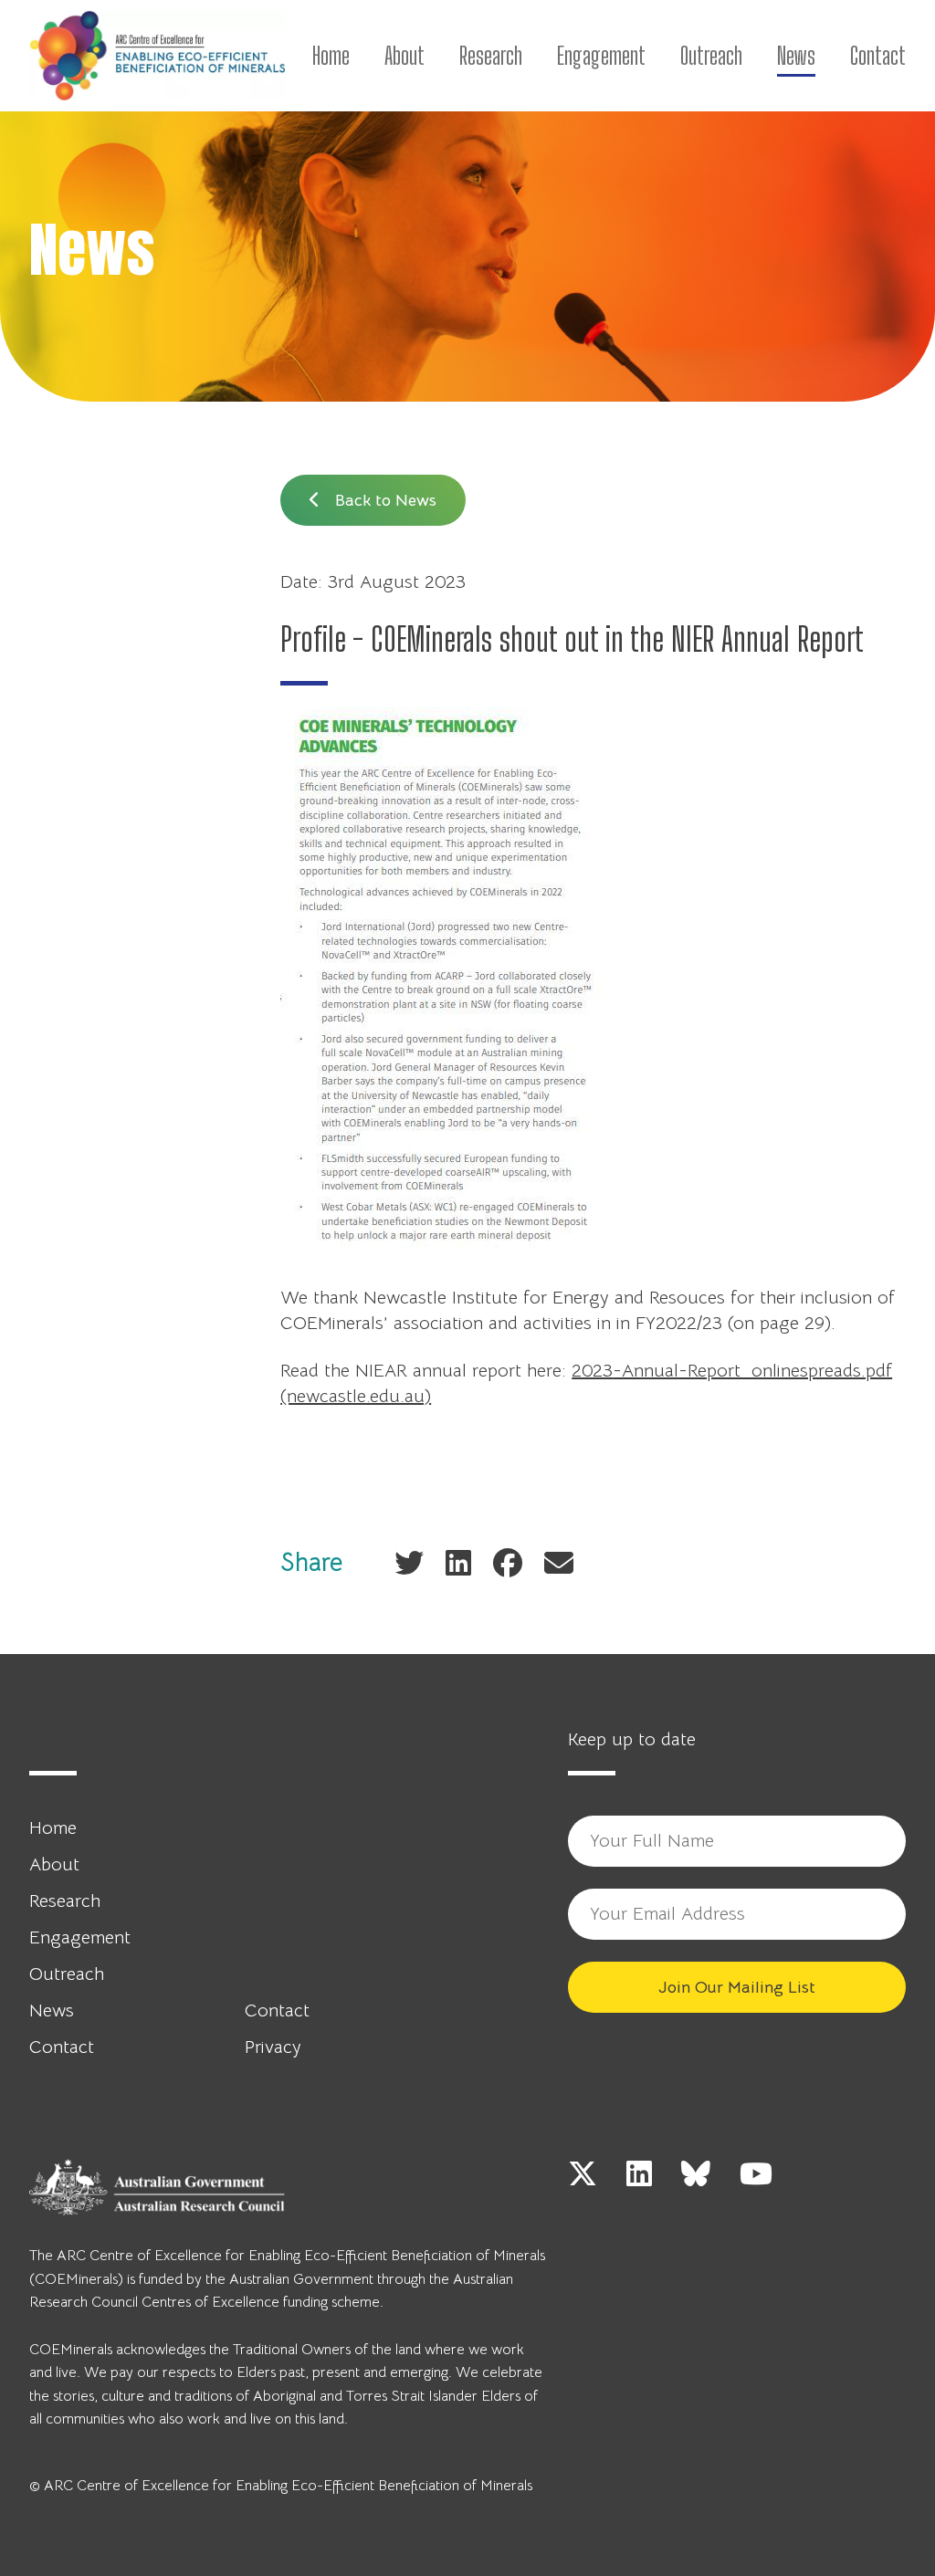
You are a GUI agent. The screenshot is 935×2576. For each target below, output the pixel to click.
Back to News (383, 500)
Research (491, 56)
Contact (878, 56)
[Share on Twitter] (409, 1562)
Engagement (601, 56)
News (796, 56)
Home (331, 56)
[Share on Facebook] (508, 1562)
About (404, 56)
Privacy (273, 2047)
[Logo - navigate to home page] (157, 56)
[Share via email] (559, 1562)
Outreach (711, 56)
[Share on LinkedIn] (458, 1562)
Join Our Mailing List (737, 1987)
